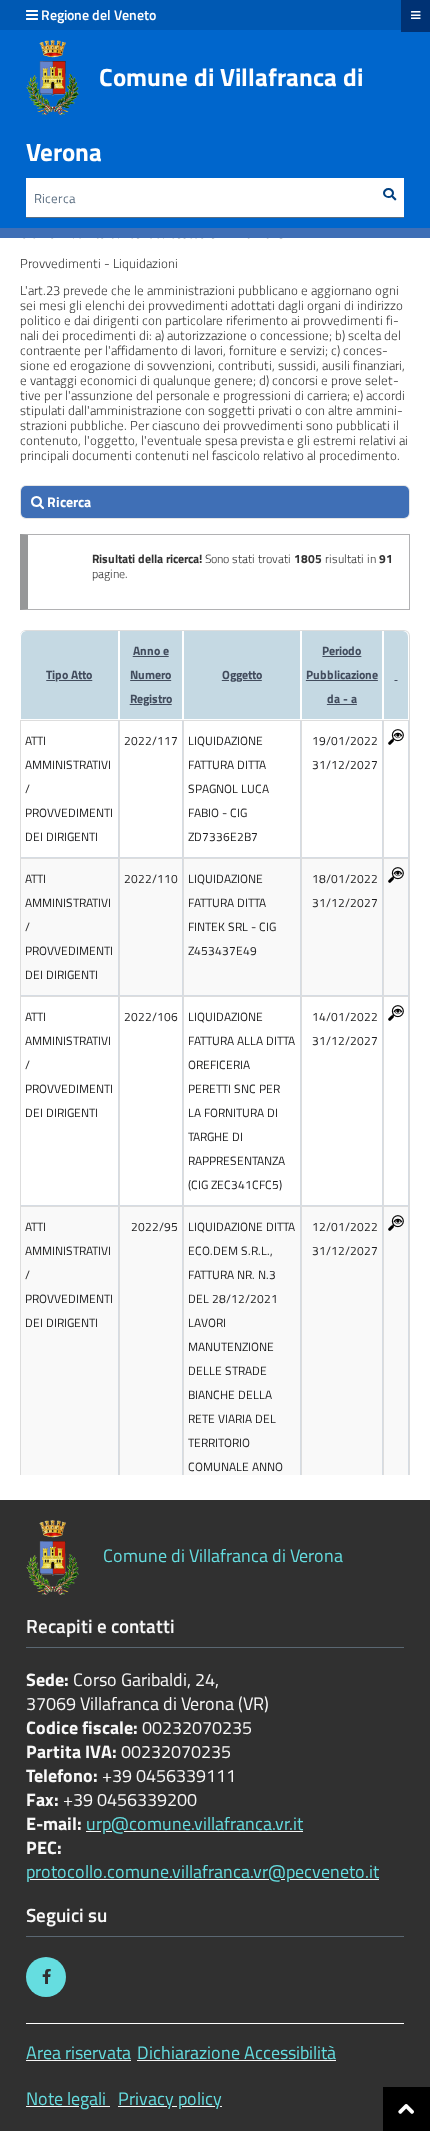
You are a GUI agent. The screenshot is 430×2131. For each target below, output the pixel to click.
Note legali (66, 2098)
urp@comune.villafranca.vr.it (194, 1823)
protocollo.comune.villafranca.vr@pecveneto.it (202, 1871)
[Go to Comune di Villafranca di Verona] (52, 77)
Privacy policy (170, 2098)
